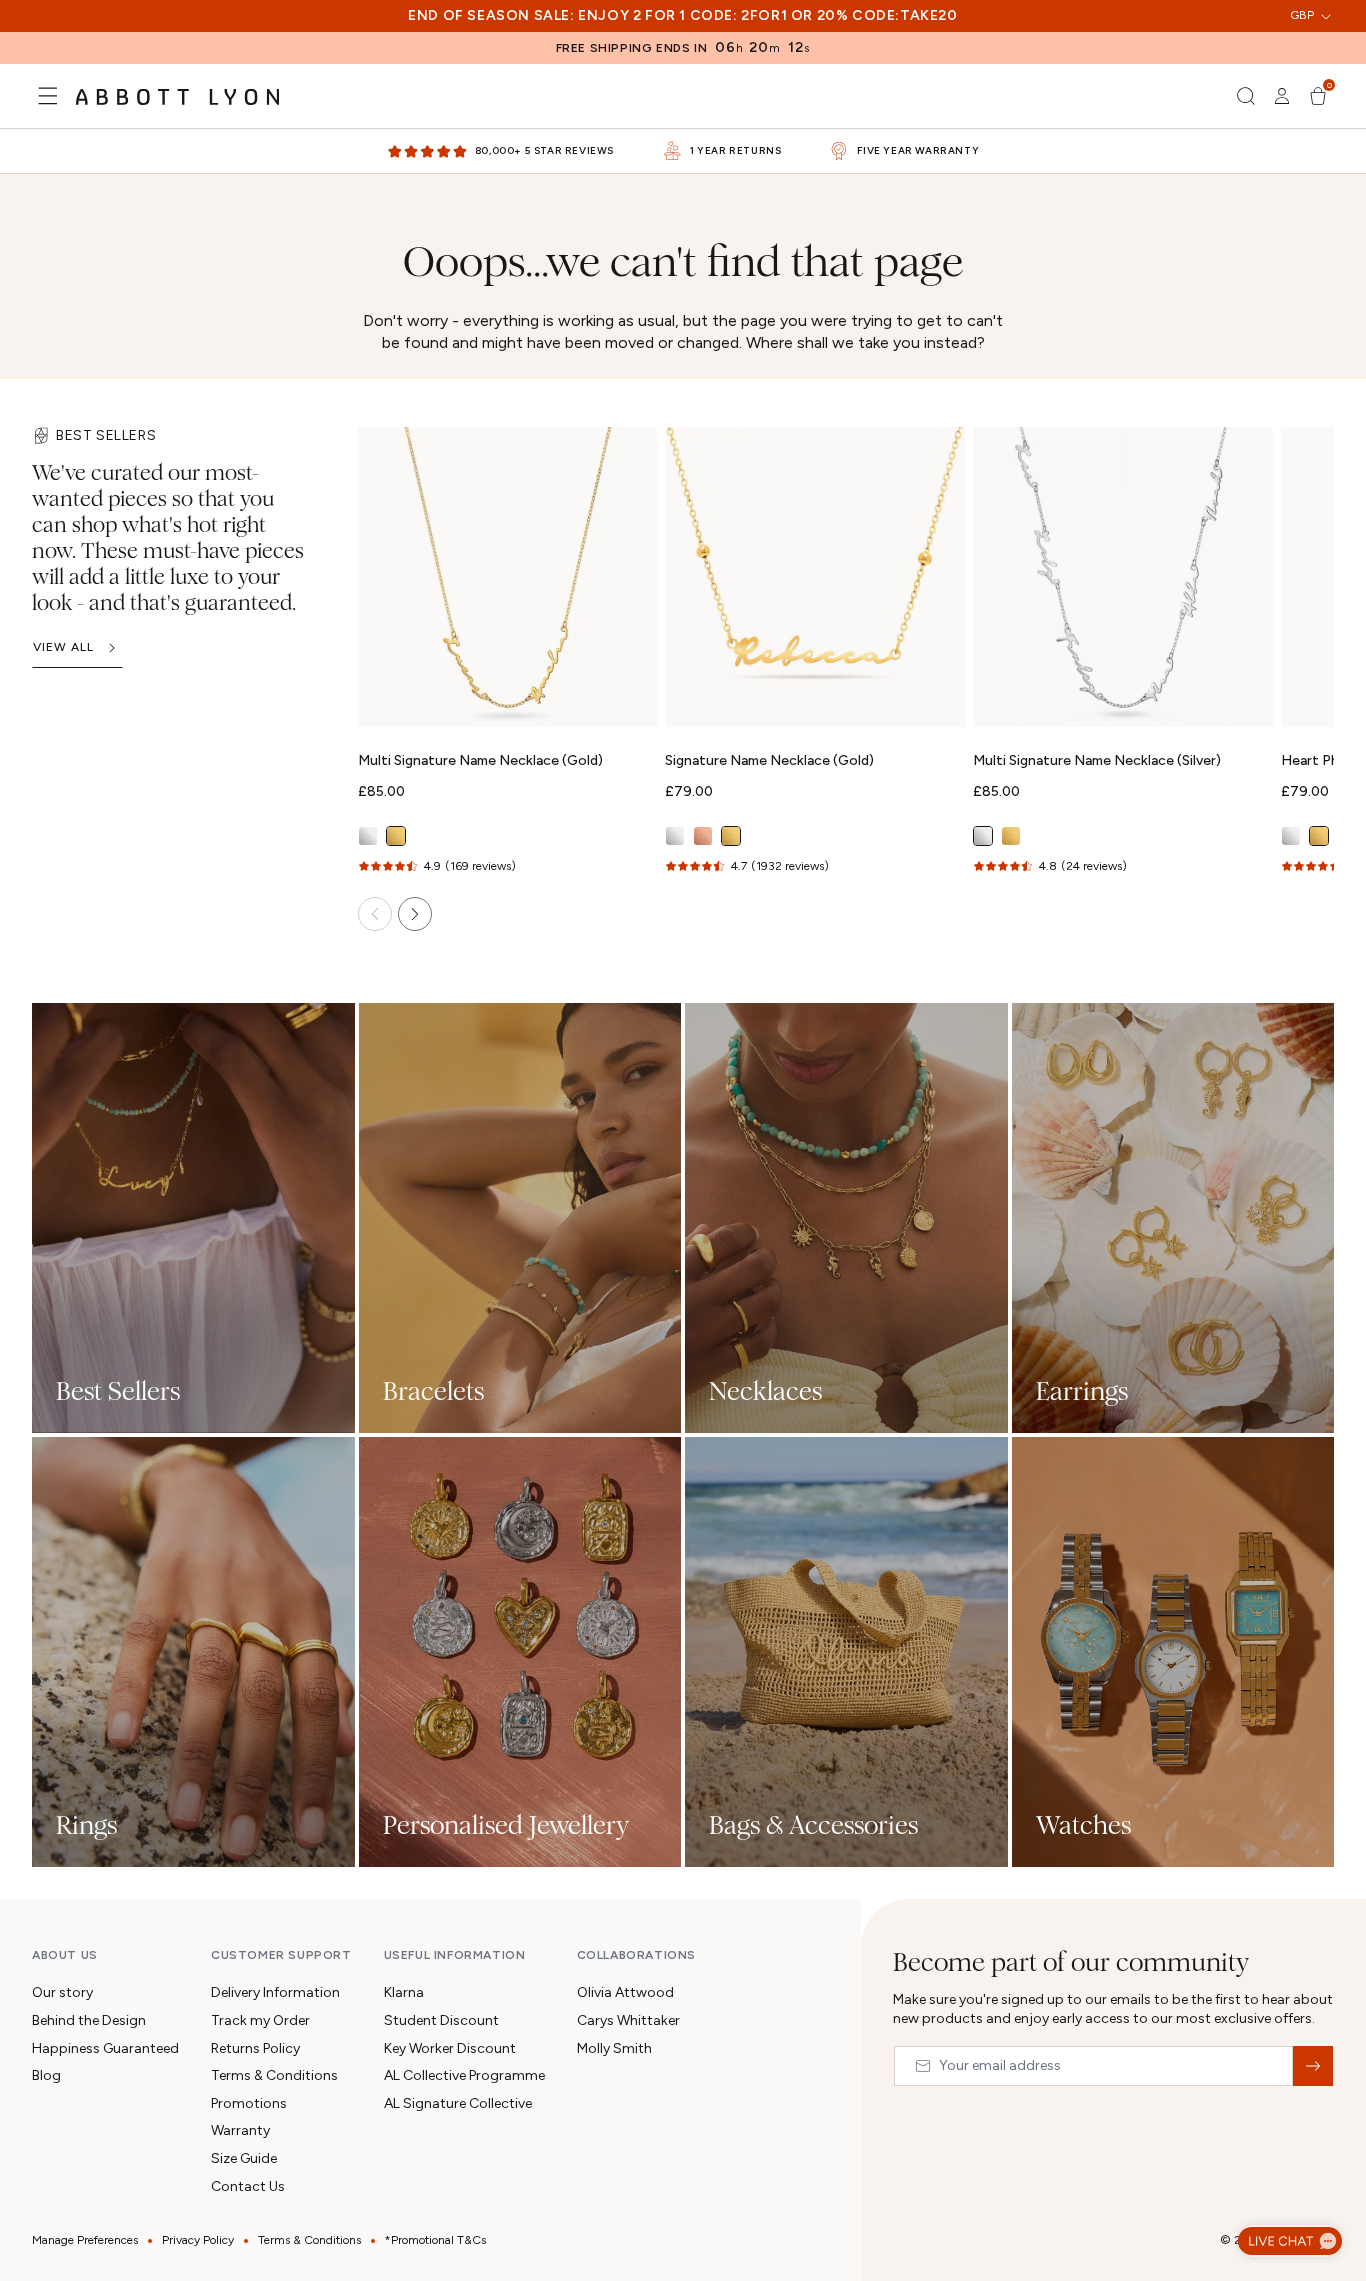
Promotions (249, 2103)
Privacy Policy (198, 2240)
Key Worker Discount (450, 2048)
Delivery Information (275, 1992)
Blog (46, 2075)
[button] (48, 96)
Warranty (240, 2130)
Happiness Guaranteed (105, 2048)
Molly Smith (614, 2048)
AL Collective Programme (464, 2075)
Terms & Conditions (274, 2075)
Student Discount (441, 2020)
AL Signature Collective (458, 2103)
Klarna (404, 1992)
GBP (1302, 15)
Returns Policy (255, 2048)
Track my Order (260, 2020)
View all (63, 647)
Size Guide (244, 2158)
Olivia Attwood (625, 1992)
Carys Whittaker (628, 2020)
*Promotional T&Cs (435, 2240)
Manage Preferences (85, 2240)
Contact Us (248, 2186)
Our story (62, 1992)
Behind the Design (89, 2020)
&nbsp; (1313, 2066)
